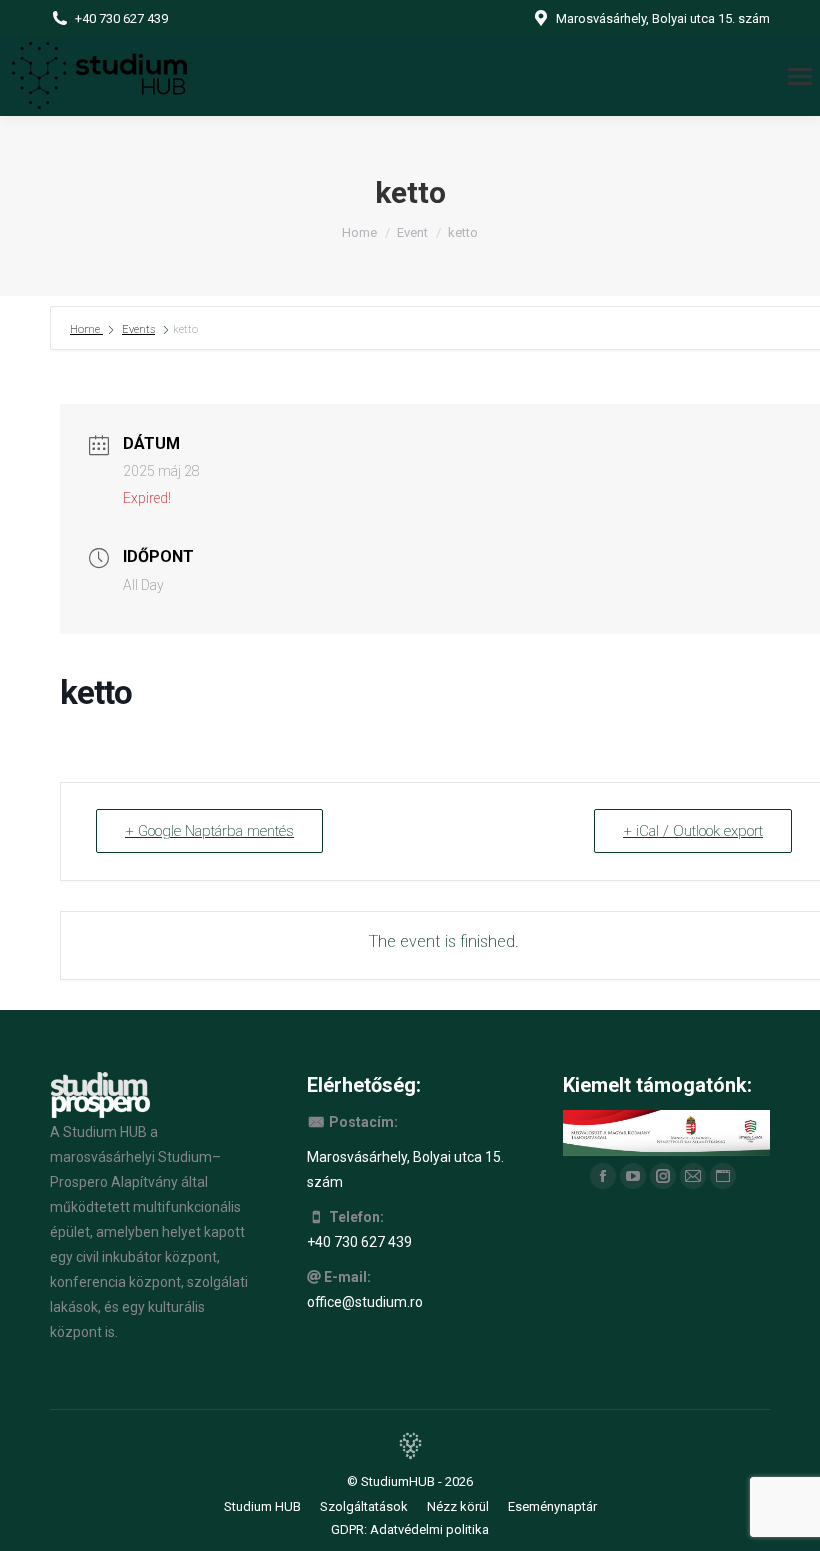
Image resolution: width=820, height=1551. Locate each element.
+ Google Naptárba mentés (209, 831)
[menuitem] (262, 1506)
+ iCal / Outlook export (693, 831)
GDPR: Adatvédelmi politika (410, 1529)
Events (138, 329)
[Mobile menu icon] (800, 76)
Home (86, 329)
